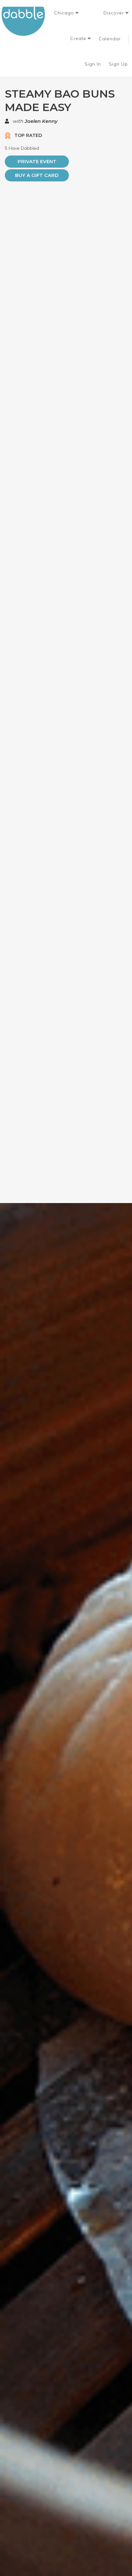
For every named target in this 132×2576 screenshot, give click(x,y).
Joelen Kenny (41, 121)
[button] (66, 13)
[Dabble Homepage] (26, 21)
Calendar (110, 39)
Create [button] (79, 38)
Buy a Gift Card (37, 175)
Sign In (94, 64)
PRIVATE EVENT (37, 161)
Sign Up (119, 64)
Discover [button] (115, 13)
